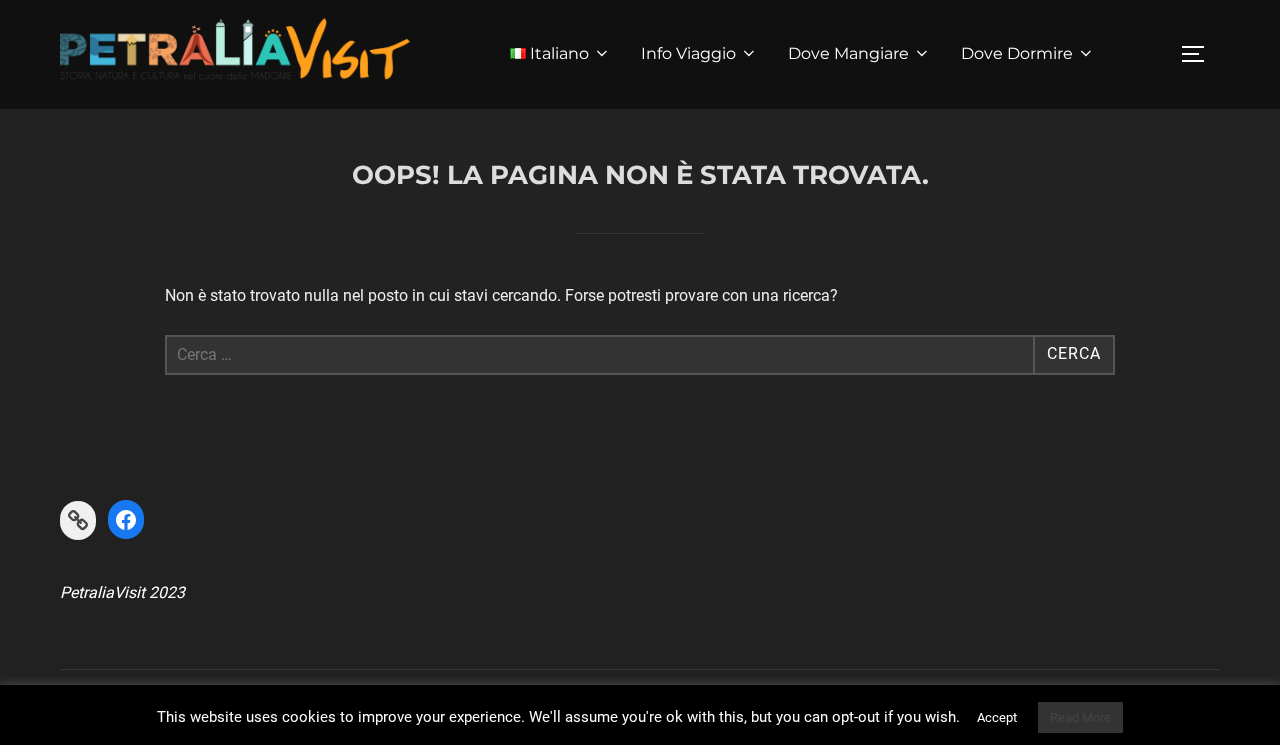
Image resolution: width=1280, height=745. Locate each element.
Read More (1080, 717)
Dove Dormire (1017, 53)
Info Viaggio (688, 53)
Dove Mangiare (848, 53)
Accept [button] (997, 717)
